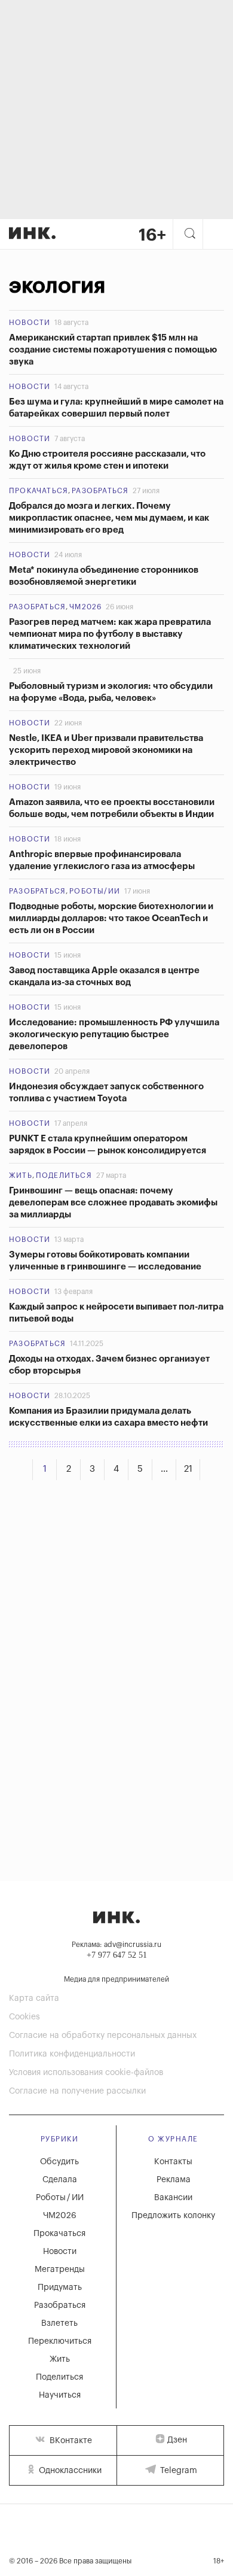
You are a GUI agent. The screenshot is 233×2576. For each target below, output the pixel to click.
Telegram (177, 2471)
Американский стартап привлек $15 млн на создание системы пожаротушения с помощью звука (113, 350)
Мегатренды (60, 2270)
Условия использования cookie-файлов (86, 2073)
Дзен (177, 2440)
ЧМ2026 (85, 607)
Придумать (60, 2288)
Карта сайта (34, 1998)
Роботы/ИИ (95, 891)
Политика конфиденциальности (72, 2054)
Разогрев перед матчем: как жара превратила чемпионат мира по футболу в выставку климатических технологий (110, 634)
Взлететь (59, 2323)
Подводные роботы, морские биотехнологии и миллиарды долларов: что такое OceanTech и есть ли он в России (111, 918)
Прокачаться (39, 491)
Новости (30, 323)
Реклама (174, 2180)
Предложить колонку (173, 2216)
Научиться (60, 2395)
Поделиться (64, 1175)
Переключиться (60, 2341)
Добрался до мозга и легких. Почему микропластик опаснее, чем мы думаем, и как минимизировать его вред (109, 518)
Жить (21, 1175)
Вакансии (173, 2198)
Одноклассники (69, 2471)
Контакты (173, 2162)
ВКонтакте (70, 2441)
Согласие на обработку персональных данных (103, 2036)
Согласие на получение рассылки (77, 2091)
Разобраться (100, 491)
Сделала (60, 2180)
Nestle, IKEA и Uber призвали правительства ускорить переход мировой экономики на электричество (106, 750)
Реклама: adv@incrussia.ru (116, 1945)
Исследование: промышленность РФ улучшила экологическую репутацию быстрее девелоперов (114, 1035)
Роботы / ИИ (60, 2198)
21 (188, 1469)
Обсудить (59, 2162)
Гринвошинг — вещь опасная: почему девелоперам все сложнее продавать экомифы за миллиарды (113, 1203)
